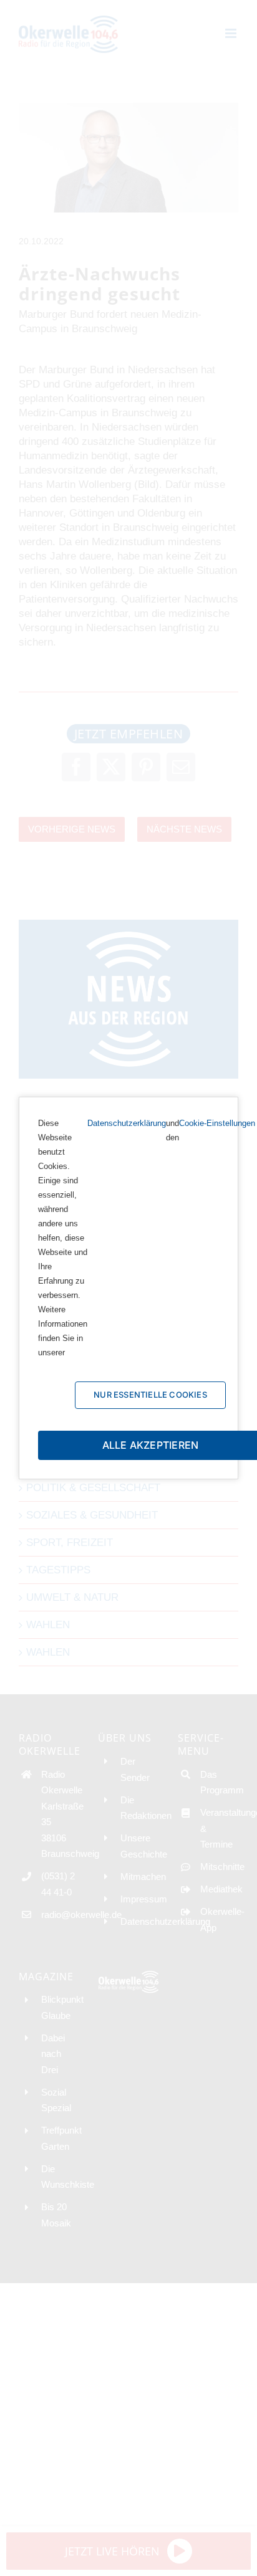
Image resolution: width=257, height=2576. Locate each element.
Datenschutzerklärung (127, 1123)
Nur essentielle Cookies (150, 1395)
